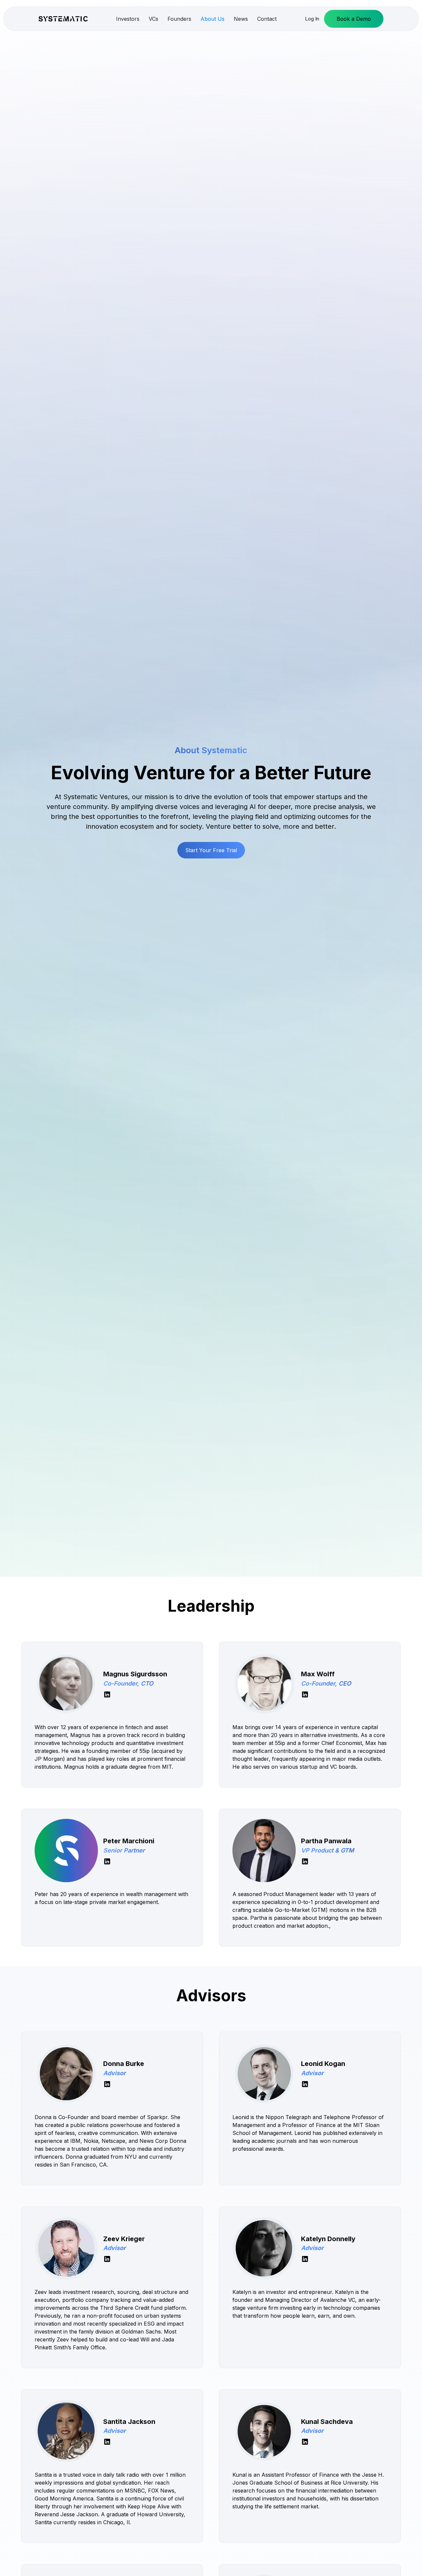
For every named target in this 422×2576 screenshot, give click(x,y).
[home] (63, 19)
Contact (267, 19)
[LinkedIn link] (107, 1694)
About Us (212, 19)
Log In (312, 19)
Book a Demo (354, 19)
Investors (128, 19)
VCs (153, 19)
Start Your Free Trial (211, 850)
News (241, 19)
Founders (179, 19)
